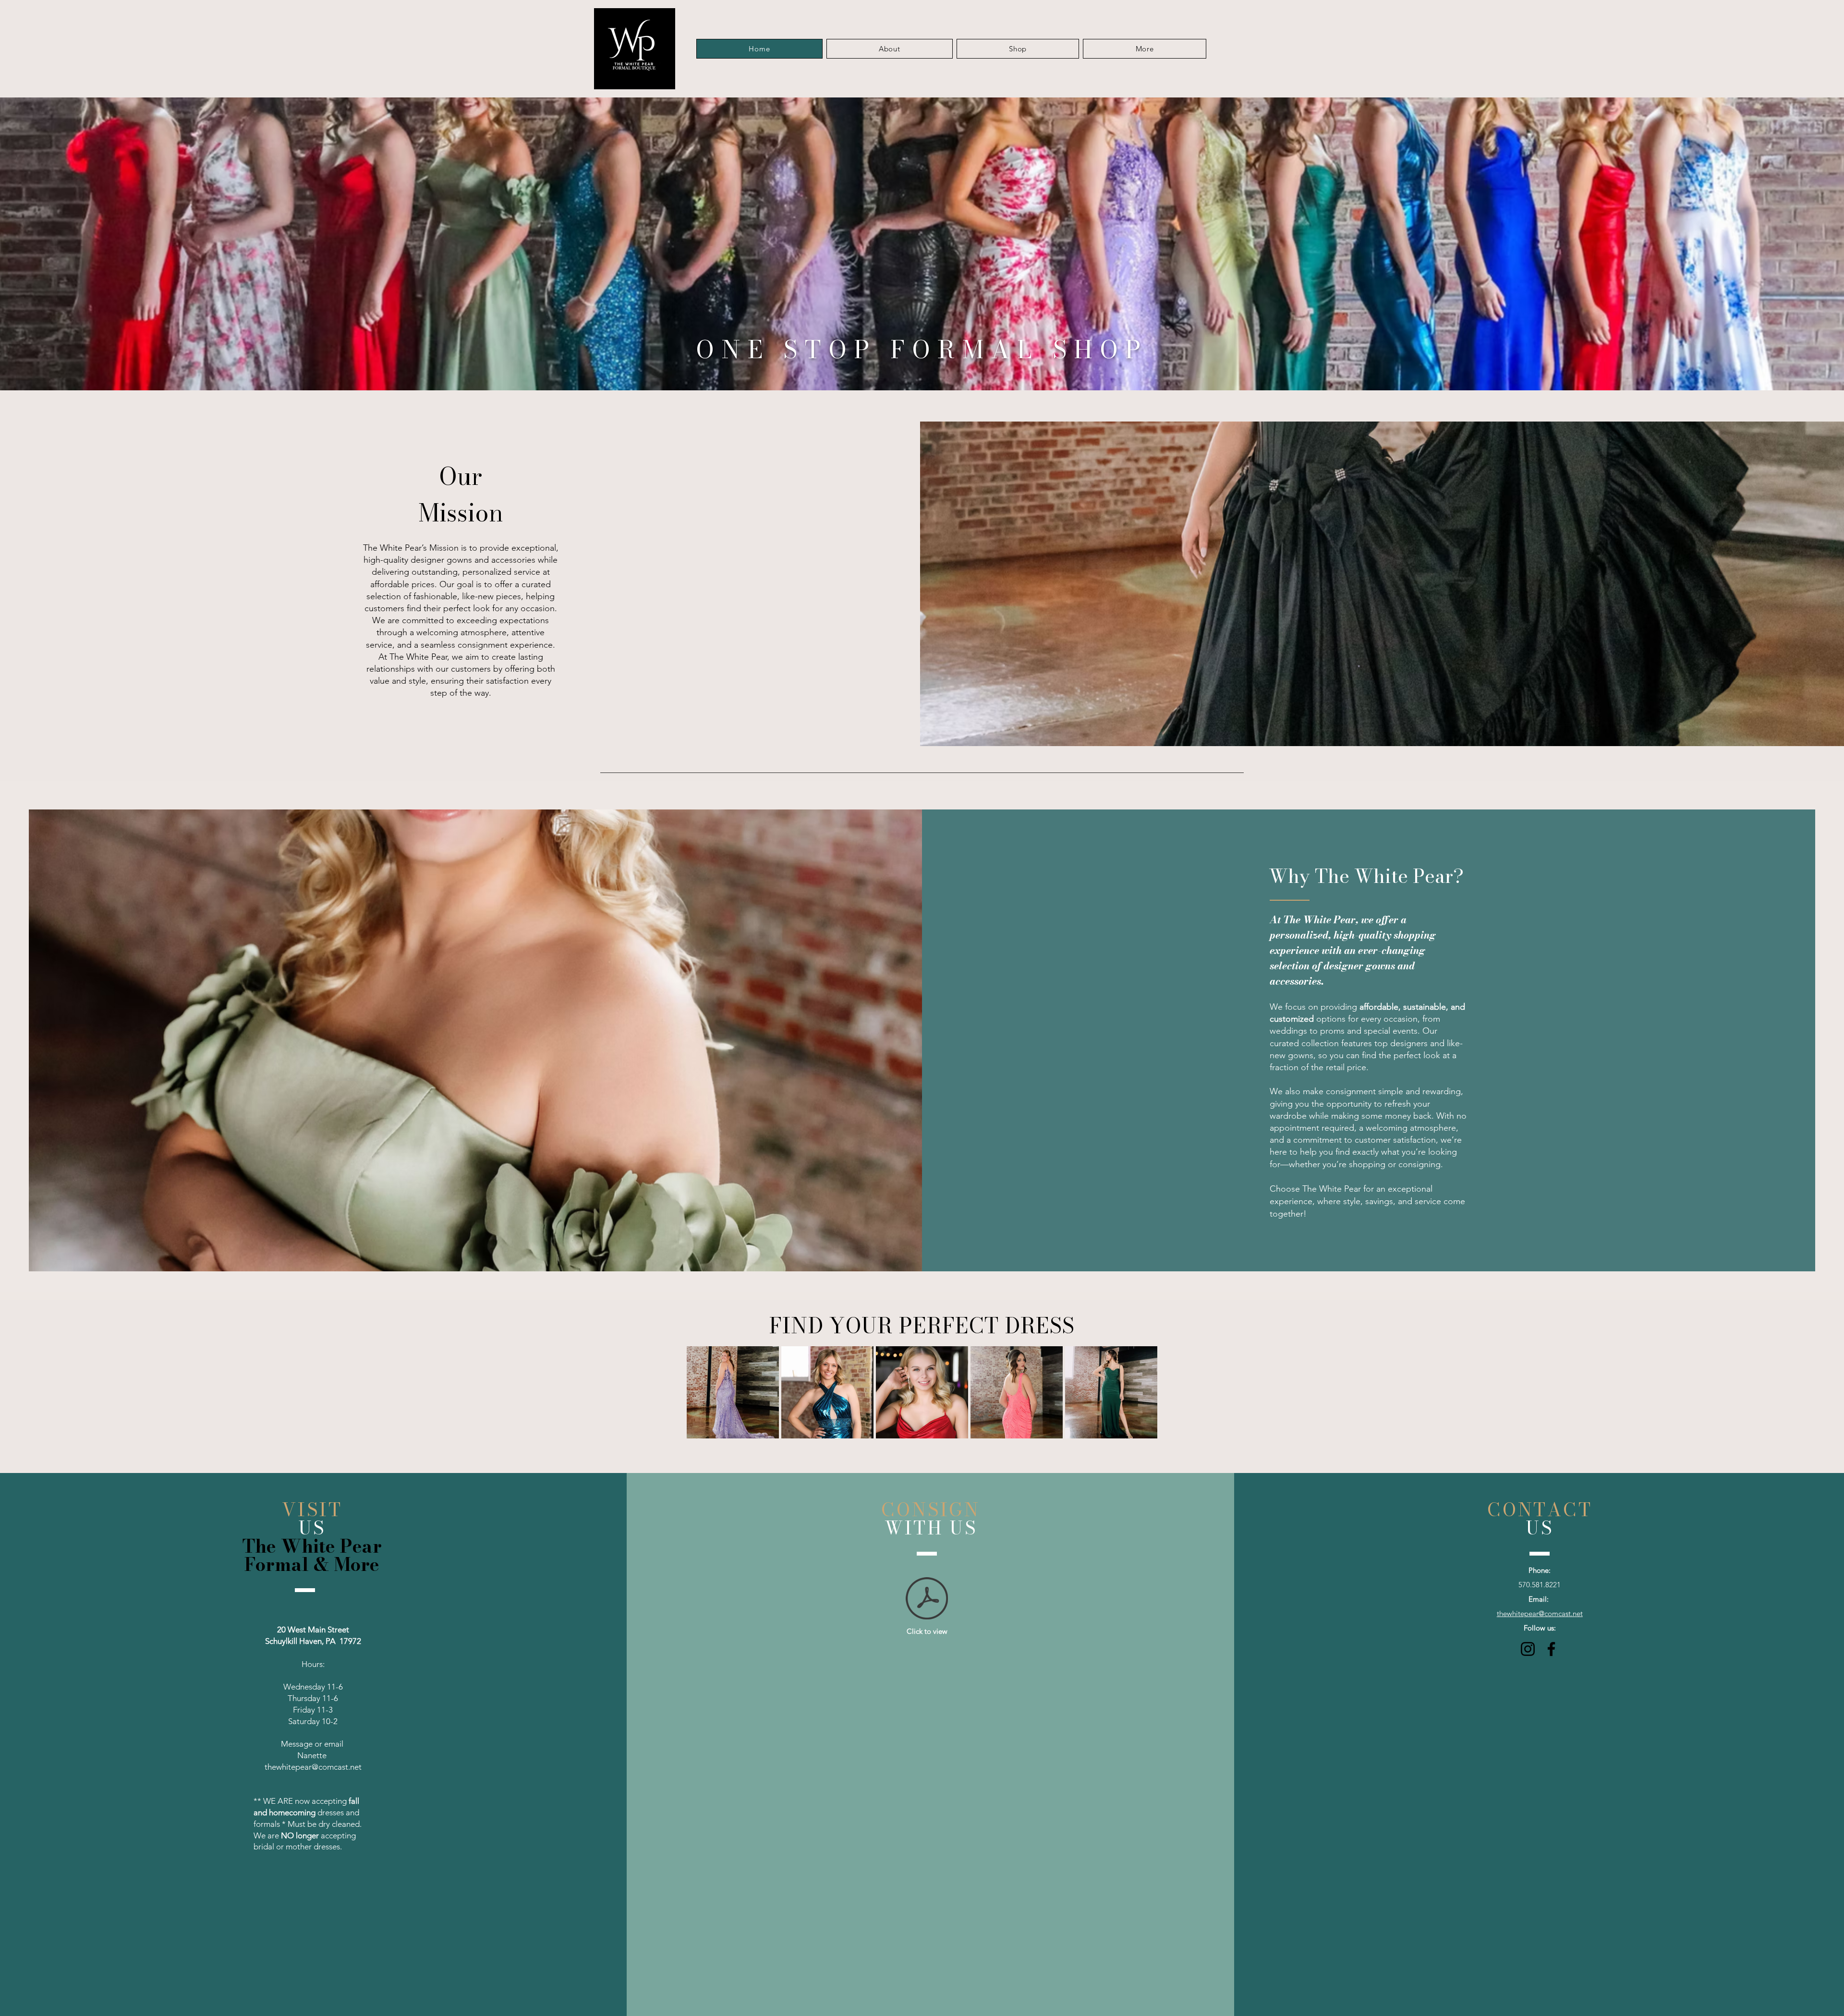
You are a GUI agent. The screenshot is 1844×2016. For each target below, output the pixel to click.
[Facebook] (1551, 1649)
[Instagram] (1528, 1649)
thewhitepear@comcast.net (313, 1767)
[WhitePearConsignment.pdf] (927, 1599)
